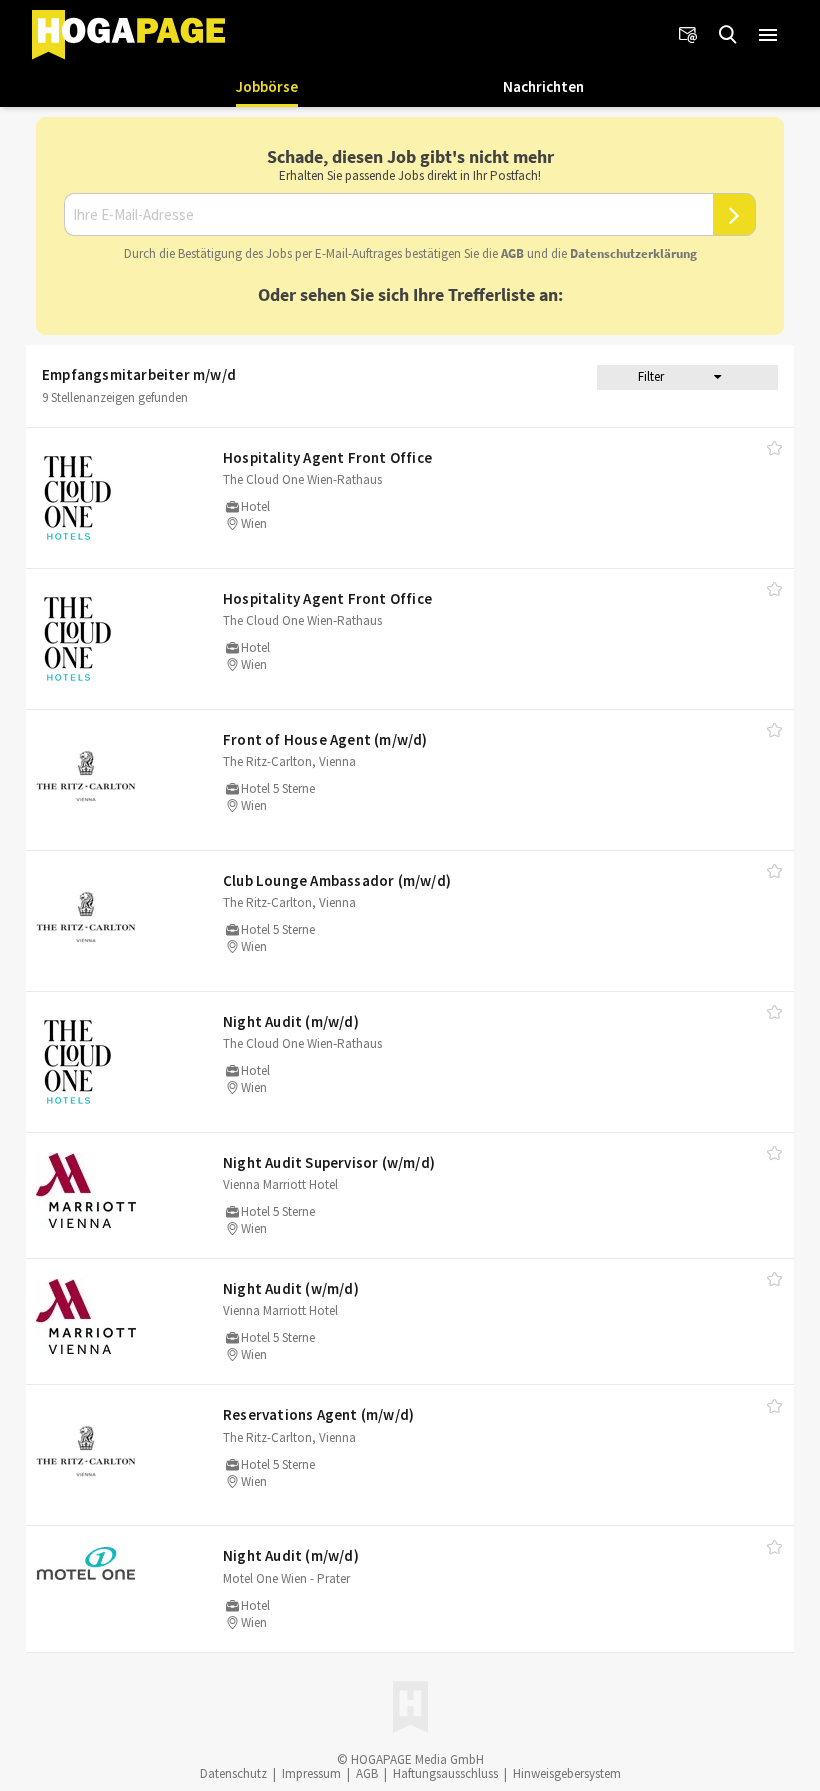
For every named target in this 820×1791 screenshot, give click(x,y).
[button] (768, 35)
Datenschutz (233, 1773)
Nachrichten (543, 86)
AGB (512, 253)
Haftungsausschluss (445, 1773)
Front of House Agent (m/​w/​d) (325, 739)
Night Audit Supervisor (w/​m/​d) (329, 1162)
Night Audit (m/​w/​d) (291, 1021)
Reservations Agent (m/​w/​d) (318, 1414)
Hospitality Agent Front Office (327, 457)
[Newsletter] (688, 35)
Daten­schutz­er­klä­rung (633, 253)
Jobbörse (267, 86)
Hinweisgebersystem (567, 1773)
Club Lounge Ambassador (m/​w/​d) (337, 880)
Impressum (311, 1773)
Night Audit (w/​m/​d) (291, 1288)
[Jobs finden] (728, 35)
